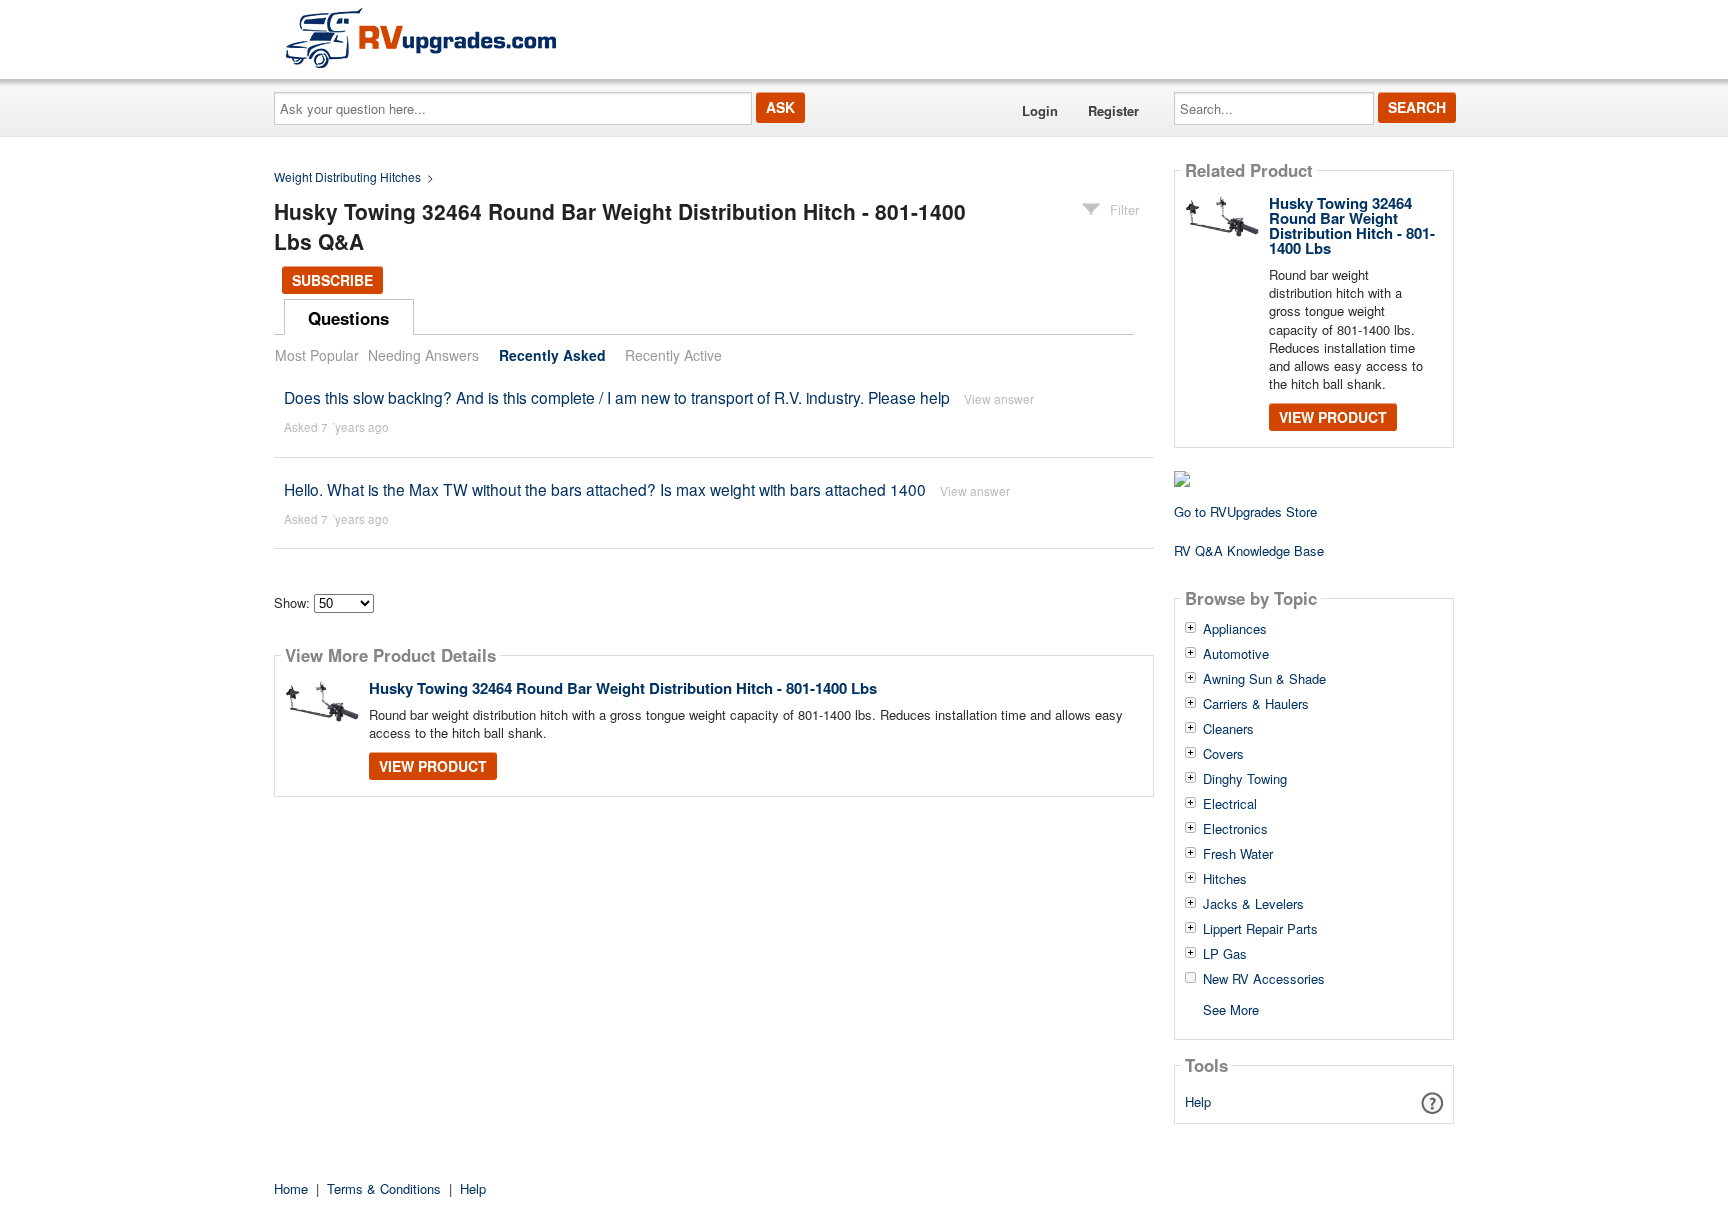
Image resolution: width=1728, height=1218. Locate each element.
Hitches (1225, 879)
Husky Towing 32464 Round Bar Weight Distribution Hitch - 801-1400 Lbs (623, 688)
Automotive (1236, 654)
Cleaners (1228, 729)
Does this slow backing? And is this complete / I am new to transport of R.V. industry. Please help (617, 397)
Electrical (1230, 804)
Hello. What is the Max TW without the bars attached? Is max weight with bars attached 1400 (605, 489)
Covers (1223, 754)
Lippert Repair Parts (1260, 929)
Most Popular (317, 355)
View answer (999, 398)
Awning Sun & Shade (1264, 679)
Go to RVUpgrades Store (1245, 511)
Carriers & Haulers (1256, 704)
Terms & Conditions (384, 1188)
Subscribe (332, 280)
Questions (348, 318)
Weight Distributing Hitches (347, 176)
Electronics (1235, 829)
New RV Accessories (1264, 979)
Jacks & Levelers (1253, 904)
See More (1231, 1008)
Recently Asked (552, 355)
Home (291, 1188)
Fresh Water (1238, 854)
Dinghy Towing (1245, 779)
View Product (433, 766)
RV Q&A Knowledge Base (1249, 550)
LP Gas (1225, 954)
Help (1198, 1101)
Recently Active (673, 355)
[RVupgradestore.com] (421, 37)
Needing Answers (423, 355)
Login (1040, 110)
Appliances (1235, 629)
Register (1113, 110)
